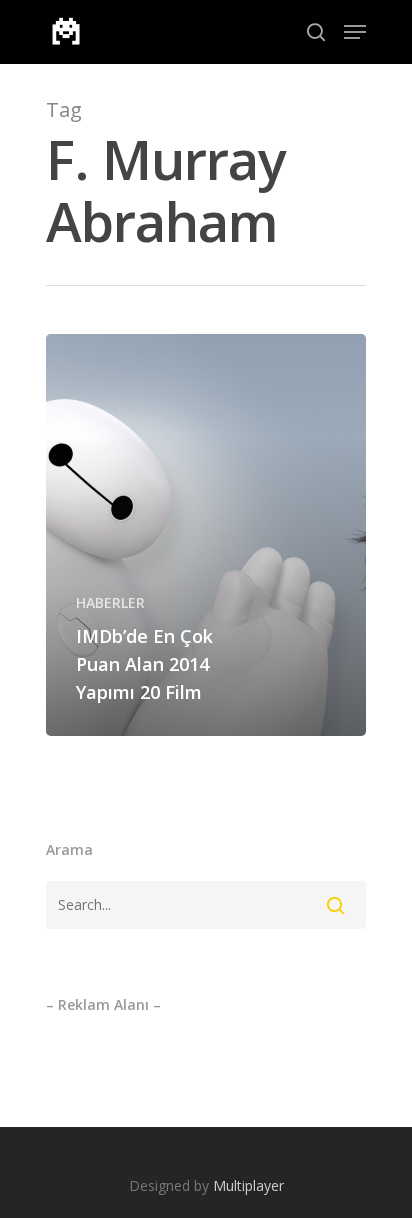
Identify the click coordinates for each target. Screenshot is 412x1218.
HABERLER (110, 602)
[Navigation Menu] (355, 32)
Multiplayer (248, 1185)
